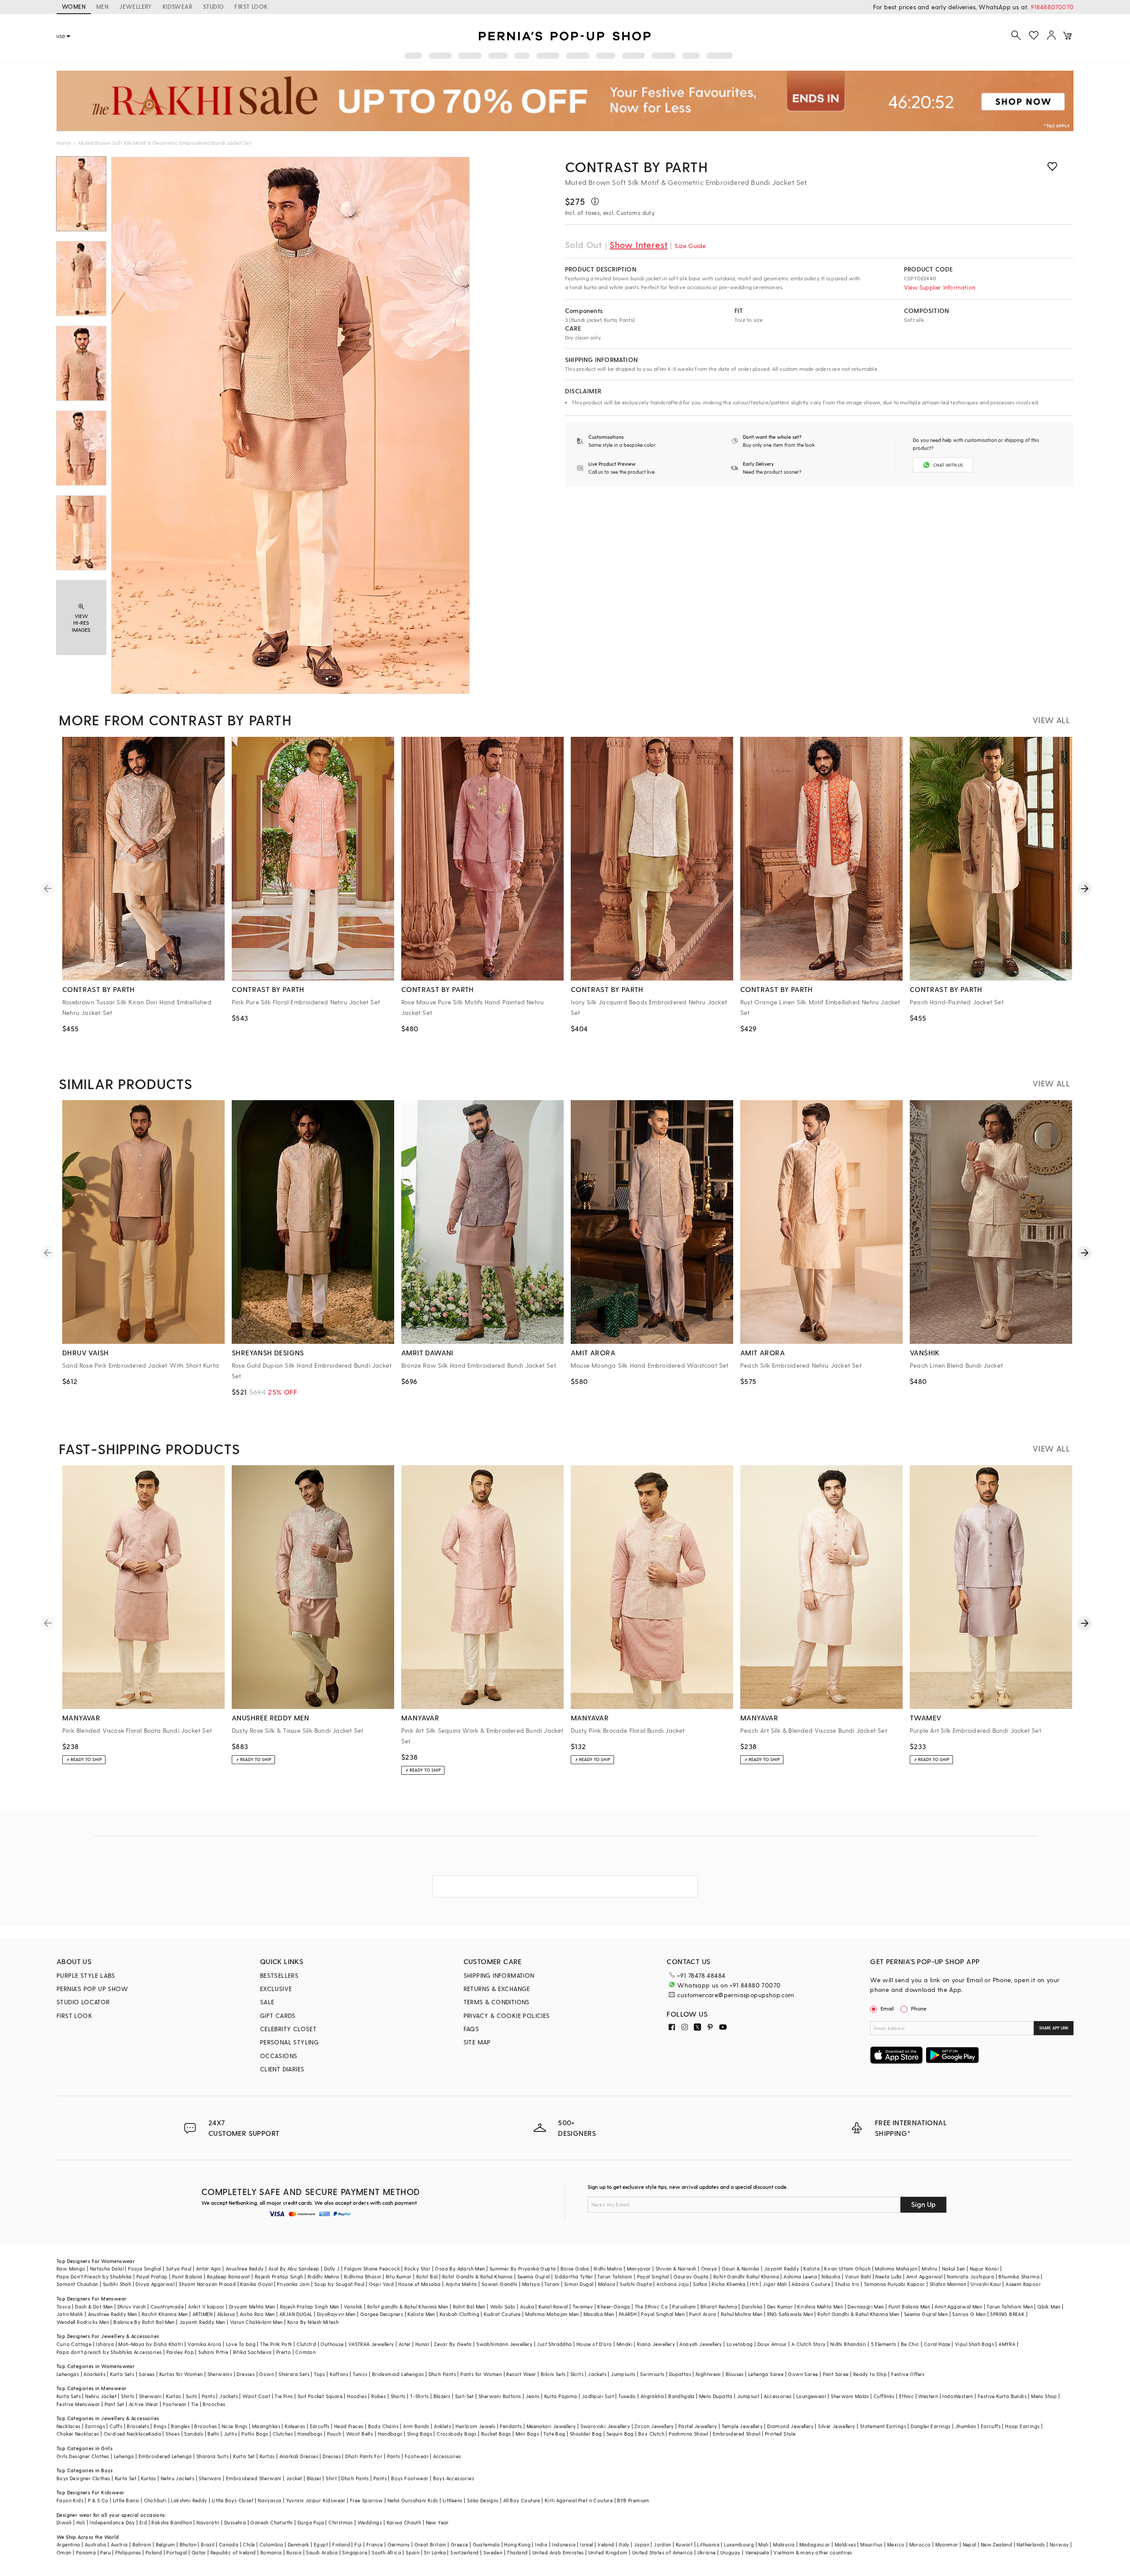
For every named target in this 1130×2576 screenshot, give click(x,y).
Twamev (583, 2306)
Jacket (294, 2478)
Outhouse (332, 2344)
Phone (919, 2008)
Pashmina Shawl (689, 2434)
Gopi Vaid (382, 2284)
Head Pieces (349, 2426)
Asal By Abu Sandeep (294, 2269)
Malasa (607, 2284)
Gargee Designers (382, 2314)
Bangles (180, 2426)
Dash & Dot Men (94, 2306)
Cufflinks (884, 2396)
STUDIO (213, 6)
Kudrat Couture (502, 2314)
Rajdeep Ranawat (229, 2276)
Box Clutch (651, 2434)
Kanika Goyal (256, 2284)
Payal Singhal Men (663, 2314)
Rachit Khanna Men (165, 2314)
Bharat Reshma (719, 2306)
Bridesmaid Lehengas (398, 2374)
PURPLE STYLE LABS (86, 1975)
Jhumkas (966, 2426)
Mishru (929, 2269)
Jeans (533, 2396)
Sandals (194, 2434)
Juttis (230, 2434)
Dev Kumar (780, 2306)
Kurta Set (244, 2456)
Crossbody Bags (457, 2434)
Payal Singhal (653, 2276)
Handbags (310, 2434)
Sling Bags (420, 2434)
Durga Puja (311, 2522)
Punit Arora (702, 2314)
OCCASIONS (279, 2056)
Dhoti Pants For (364, 2456)
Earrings (95, 2426)
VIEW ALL (1051, 720)
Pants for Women (481, 2374)
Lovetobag (740, 2344)
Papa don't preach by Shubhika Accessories (109, 2352)
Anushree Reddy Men (113, 2314)
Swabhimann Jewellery (504, 2344)
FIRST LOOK (251, 6)
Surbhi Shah (117, 2284)
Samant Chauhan (77, 2284)
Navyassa (269, 2500)
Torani (552, 2284)
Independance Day (112, 2522)
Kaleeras (295, 2426)
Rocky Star (417, 2269)
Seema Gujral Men (926, 2314)
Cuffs (116, 2426)
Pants (208, 2396)
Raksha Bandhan (172, 2522)
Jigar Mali (775, 2284)
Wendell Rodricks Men (83, 2322)
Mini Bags (527, 2434)
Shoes (173, 2434)
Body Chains (383, 2426)
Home (64, 143)
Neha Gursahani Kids (413, 2500)
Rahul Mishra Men (742, 2314)
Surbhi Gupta (636, 2284)
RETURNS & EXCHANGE (497, 1989)
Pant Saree (836, 2374)
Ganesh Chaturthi (271, 2522)
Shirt (331, 2478)
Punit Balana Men (909, 2306)
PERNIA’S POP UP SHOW (92, 1989)
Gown (267, 2374)
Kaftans (339, 2374)
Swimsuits (652, 2374)
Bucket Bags (496, 2434)
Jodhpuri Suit (598, 2396)
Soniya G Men (969, 2314)
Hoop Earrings (1022, 2426)
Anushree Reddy (245, 2269)
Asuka (527, 2306)
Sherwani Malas (850, 2396)
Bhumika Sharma (1019, 2276)
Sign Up (923, 2204)
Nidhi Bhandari (848, 2344)
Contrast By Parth (637, 166)
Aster (405, 2344)
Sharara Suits (213, 2456)
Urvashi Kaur (986, 2284)
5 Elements (884, 2344)
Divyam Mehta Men (252, 2306)
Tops (320, 2374)
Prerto (284, 2352)
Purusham (684, 2306)
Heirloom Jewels (475, 2426)
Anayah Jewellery (701, 2344)
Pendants (511, 2426)
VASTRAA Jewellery (371, 2344)
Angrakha (652, 2396)
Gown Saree (803, 2374)
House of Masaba (419, 2284)
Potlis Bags (255, 2434)
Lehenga (124, 2456)
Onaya (709, 2269)
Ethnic (906, 2396)
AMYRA (1007, 2344)
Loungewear (811, 2396)
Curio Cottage (74, 2344)
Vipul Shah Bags (974, 2344)
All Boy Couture (522, 2500)
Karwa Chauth (404, 2522)
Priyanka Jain (293, 2284)
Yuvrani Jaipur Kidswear (316, 2500)
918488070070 (1052, 7)
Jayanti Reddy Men (202, 2322)
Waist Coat (256, 2396)
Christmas (341, 2522)
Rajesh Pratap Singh (279, 2276)
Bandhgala (682, 2396)
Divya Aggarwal (155, 2284)
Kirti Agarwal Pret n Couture (579, 2500)
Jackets (597, 2374)
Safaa (700, 2284)
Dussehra (235, 2522)
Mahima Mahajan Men (552, 2314)
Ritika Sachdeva (252, 2352)
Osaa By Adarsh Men (460, 2269)
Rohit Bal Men (469, 2306)
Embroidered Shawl (737, 2434)
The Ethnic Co (651, 2306)
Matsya (531, 2284)
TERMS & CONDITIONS (497, 2002)
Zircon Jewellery (654, 2426)
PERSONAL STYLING (289, 2042)
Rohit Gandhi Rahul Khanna (746, 2276)
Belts (213, 2434)
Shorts (398, 2396)
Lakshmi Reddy (189, 2500)
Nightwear (708, 2374)
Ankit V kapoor (206, 2306)
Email (887, 2008)
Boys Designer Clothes (83, 2478)
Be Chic (910, 2344)
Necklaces (69, 2426)
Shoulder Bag (586, 2434)
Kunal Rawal (553, 2306)
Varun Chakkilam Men (256, 2322)
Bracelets (138, 2426)
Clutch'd (306, 2344)
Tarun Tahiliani (615, 2276)
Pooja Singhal (145, 2269)
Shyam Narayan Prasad (207, 2284)
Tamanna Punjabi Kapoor (895, 2284)
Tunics (360, 2374)
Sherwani (150, 2396)
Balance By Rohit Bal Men (144, 2322)
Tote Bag (554, 2434)
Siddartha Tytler (574, 2276)
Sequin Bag (620, 2434)
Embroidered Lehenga (165, 2456)
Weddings (370, 2522)
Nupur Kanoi (984, 2269)
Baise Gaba (575, 2269)
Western (928, 2396)
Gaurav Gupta (691, 2276)
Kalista (812, 2269)
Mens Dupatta (716, 2396)
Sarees (147, 2374)
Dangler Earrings (930, 2426)
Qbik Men (1049, 2306)
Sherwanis (220, 2374)
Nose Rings (235, 2426)
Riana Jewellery (656, 2344)
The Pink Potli (276, 2344)
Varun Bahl (858, 2276)
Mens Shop (1044, 2396)
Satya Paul (179, 2269)
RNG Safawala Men (790, 2314)
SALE (267, 2002)
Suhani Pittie (213, 2352)
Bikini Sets (553, 2374)
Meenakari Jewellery (551, 2426)
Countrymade (167, 2306)
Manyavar (639, 2269)
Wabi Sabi (503, 2306)
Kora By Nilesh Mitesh (313, 2322)
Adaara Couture (811, 2284)
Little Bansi (126, 2500)
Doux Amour (772, 2344)
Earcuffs (320, 2426)
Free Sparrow (367, 2500)
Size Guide (690, 246)
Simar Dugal (579, 2284)
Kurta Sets (122, 2374)
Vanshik (353, 2306)
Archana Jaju (672, 2284)
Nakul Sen (954, 2269)
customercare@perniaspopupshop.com (735, 1995)
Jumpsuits (623, 2374)
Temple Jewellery (742, 2426)
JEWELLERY (136, 6)
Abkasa (226, 2314)
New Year (437, 2522)
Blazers (442, 2396)
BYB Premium (633, 2500)
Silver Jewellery (836, 2426)
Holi (81, 2522)
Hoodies (357, 2396)
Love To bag (241, 2344)
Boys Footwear (410, 2478)
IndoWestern (958, 2396)
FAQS (471, 2029)
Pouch (334, 2434)
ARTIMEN (203, 2314)
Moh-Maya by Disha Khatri (151, 2344)
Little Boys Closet (233, 2500)
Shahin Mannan (948, 2284)
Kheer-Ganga (614, 2306)
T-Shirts (419, 2396)
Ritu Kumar (399, 2276)
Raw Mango (71, 2269)
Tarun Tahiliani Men (1010, 2306)
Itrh (754, 2284)
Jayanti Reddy (782, 2269)
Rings (160, 2426)
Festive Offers (908, 2374)
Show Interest (638, 245)
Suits (192, 2396)
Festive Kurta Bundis (1002, 2396)
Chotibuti (155, 2500)
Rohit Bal (427, 2276)
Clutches (283, 2434)
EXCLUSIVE (276, 1989)
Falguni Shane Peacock (372, 2269)
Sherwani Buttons (500, 2396)
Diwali (64, 2522)
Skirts (577, 2374)
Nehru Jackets (177, 2478)
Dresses (246, 2374)
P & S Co (98, 2500)
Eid (143, 2522)
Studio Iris (847, 2284)
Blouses (735, 2374)
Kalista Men (421, 2314)
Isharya (105, 2344)
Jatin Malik (70, 2314)
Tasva (64, 2306)
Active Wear (143, 2404)
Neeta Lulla (888, 2276)
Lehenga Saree (766, 2374)
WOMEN (74, 6)
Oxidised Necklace (126, 2434)
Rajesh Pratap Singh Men (310, 2306)
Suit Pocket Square (320, 2396)
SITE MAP (477, 2042)
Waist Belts (360, 2434)
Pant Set (115, 2404)
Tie (195, 2404)
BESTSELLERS (279, 1975)
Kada (155, 2434)
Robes (379, 2396)
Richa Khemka (729, 2284)
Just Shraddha (554, 2344)
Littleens (453, 2500)
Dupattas (680, 2374)
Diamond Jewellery (790, 2426)
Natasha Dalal (107, 2269)
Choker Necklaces (78, 2434)
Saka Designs (483, 2500)
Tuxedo (627, 2396)
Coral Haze (937, 2344)
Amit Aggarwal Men (958, 2306)
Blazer (314, 2478)
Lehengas (68, 2374)
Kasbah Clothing (460, 2314)
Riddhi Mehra (324, 2276)
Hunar (422, 2344)
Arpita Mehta (461, 2284)
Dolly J (332, 2269)
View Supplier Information (940, 287)
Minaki (625, 2344)
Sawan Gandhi (500, 2284)
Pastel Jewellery (698, 2426)
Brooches (214, 2404)
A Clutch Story (809, 2344)
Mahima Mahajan (896, 2269)
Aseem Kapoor (1023, 2284)
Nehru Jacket (101, 2396)
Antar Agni (209, 2269)
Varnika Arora (204, 2344)
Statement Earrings (883, 2426)
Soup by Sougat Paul (339, 2284)
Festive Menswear (78, 2404)
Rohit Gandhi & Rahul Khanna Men (858, 2314)
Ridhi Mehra (608, 2269)
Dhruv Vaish (132, 2306)
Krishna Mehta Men (820, 2306)
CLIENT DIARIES (282, 2069)
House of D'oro (594, 2344)
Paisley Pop (180, 2352)
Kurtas (173, 2396)
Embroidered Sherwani (254, 2478)
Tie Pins (284, 2396)
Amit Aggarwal (924, 2276)
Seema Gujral (534, 2276)
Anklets (443, 2426)
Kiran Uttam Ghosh (847, 2269)
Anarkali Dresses (299, 2456)
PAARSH (628, 2314)
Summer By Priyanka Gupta (523, 2269)
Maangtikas (266, 2426)
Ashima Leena (800, 2276)
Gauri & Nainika (741, 2269)
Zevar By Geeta (453, 2344)
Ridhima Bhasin (363, 2276)
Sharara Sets (294, 2374)
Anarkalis (94, 2374)
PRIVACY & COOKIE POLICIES (507, 2016)
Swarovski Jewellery (605, 2426)
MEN (102, 6)
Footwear (175, 2404)
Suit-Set (465, 2396)
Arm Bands (416, 2426)
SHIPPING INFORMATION (499, 1975)
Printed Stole (780, 2434)
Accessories (778, 2396)
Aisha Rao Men (257, 2314)
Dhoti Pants (442, 2374)
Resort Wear (521, 2374)
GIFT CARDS (278, 2016)
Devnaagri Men (866, 2306)
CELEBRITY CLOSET (288, 2029)
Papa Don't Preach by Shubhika (94, 2276)
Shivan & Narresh (676, 2269)
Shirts (128, 2396)
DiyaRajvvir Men (336, 2314)
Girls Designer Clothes (83, 2456)
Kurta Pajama (561, 2396)
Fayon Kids (70, 2500)
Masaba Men (599, 2314)
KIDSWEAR (177, 6)
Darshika (752, 2306)
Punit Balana (187, 2276)
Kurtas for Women (181, 2374)
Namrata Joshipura (970, 2276)
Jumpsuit (748, 2396)
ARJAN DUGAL (296, 2314)
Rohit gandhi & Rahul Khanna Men (408, 2306)
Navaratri (208, 2522)
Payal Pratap (152, 2276)
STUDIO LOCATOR (83, 2002)
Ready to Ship (870, 2374)
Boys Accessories (454, 2478)
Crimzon (305, 2352)
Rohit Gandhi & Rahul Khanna (478, 2276)
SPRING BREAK (1007, 2314)
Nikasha (831, 2276)
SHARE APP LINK (1054, 2028)
